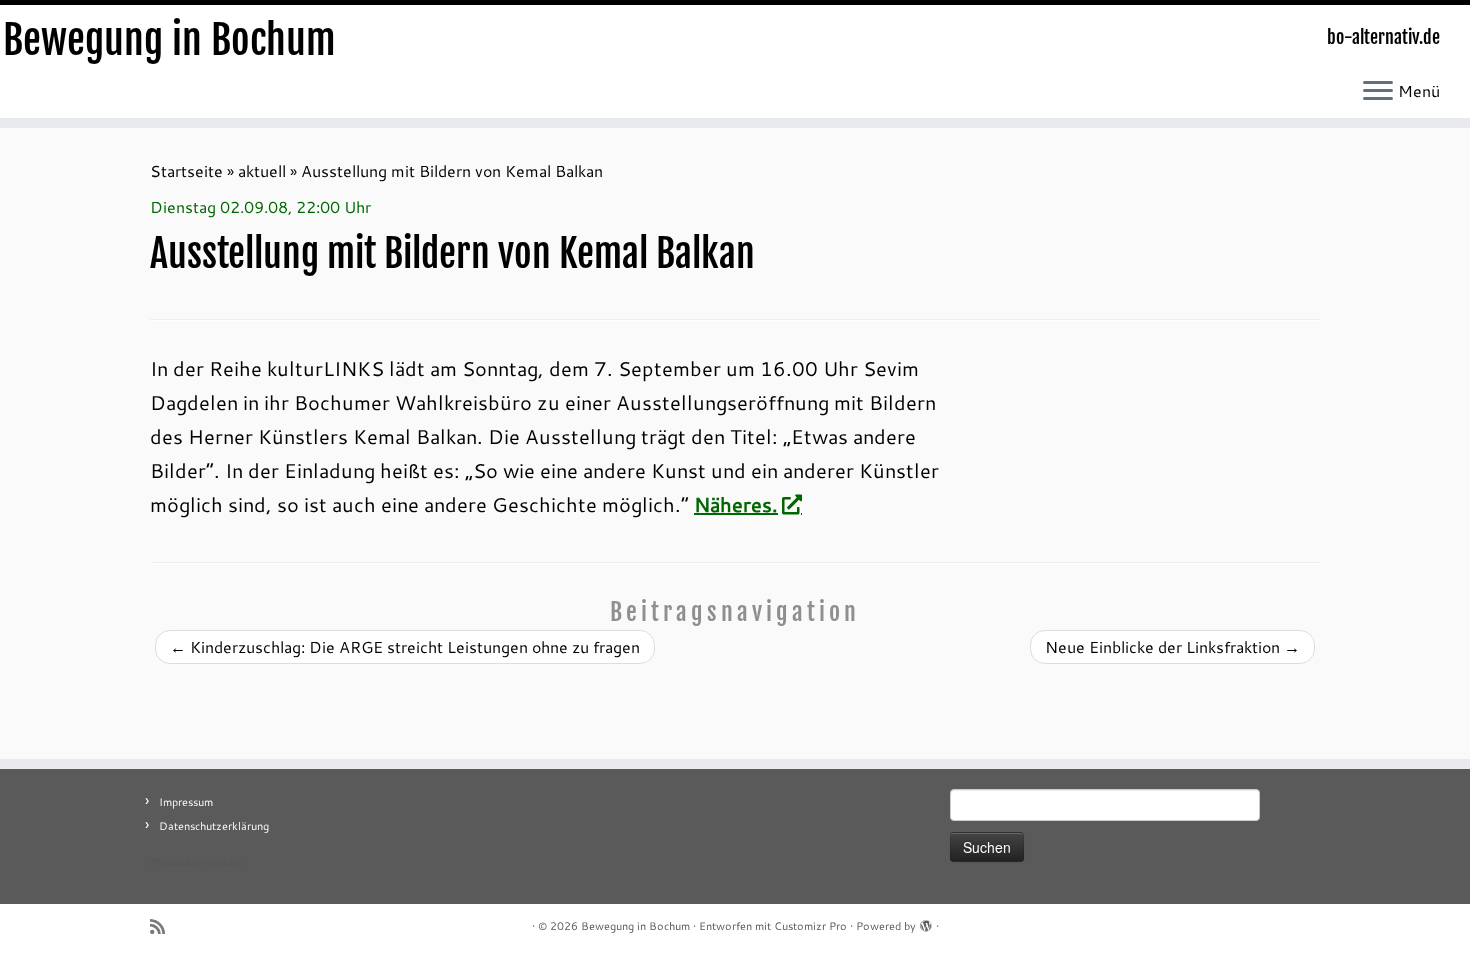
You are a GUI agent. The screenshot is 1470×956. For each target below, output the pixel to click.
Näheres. (736, 504)
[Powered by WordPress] (926, 922)
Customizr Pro (810, 926)
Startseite (186, 170)
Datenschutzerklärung (214, 826)
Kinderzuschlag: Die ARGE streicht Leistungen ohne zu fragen (405, 646)
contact (223, 862)
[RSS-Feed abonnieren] (164, 926)
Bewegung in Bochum (169, 40)
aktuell (262, 170)
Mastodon (175, 862)
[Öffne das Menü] (1378, 92)
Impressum (186, 802)
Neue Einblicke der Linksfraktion (1172, 646)
